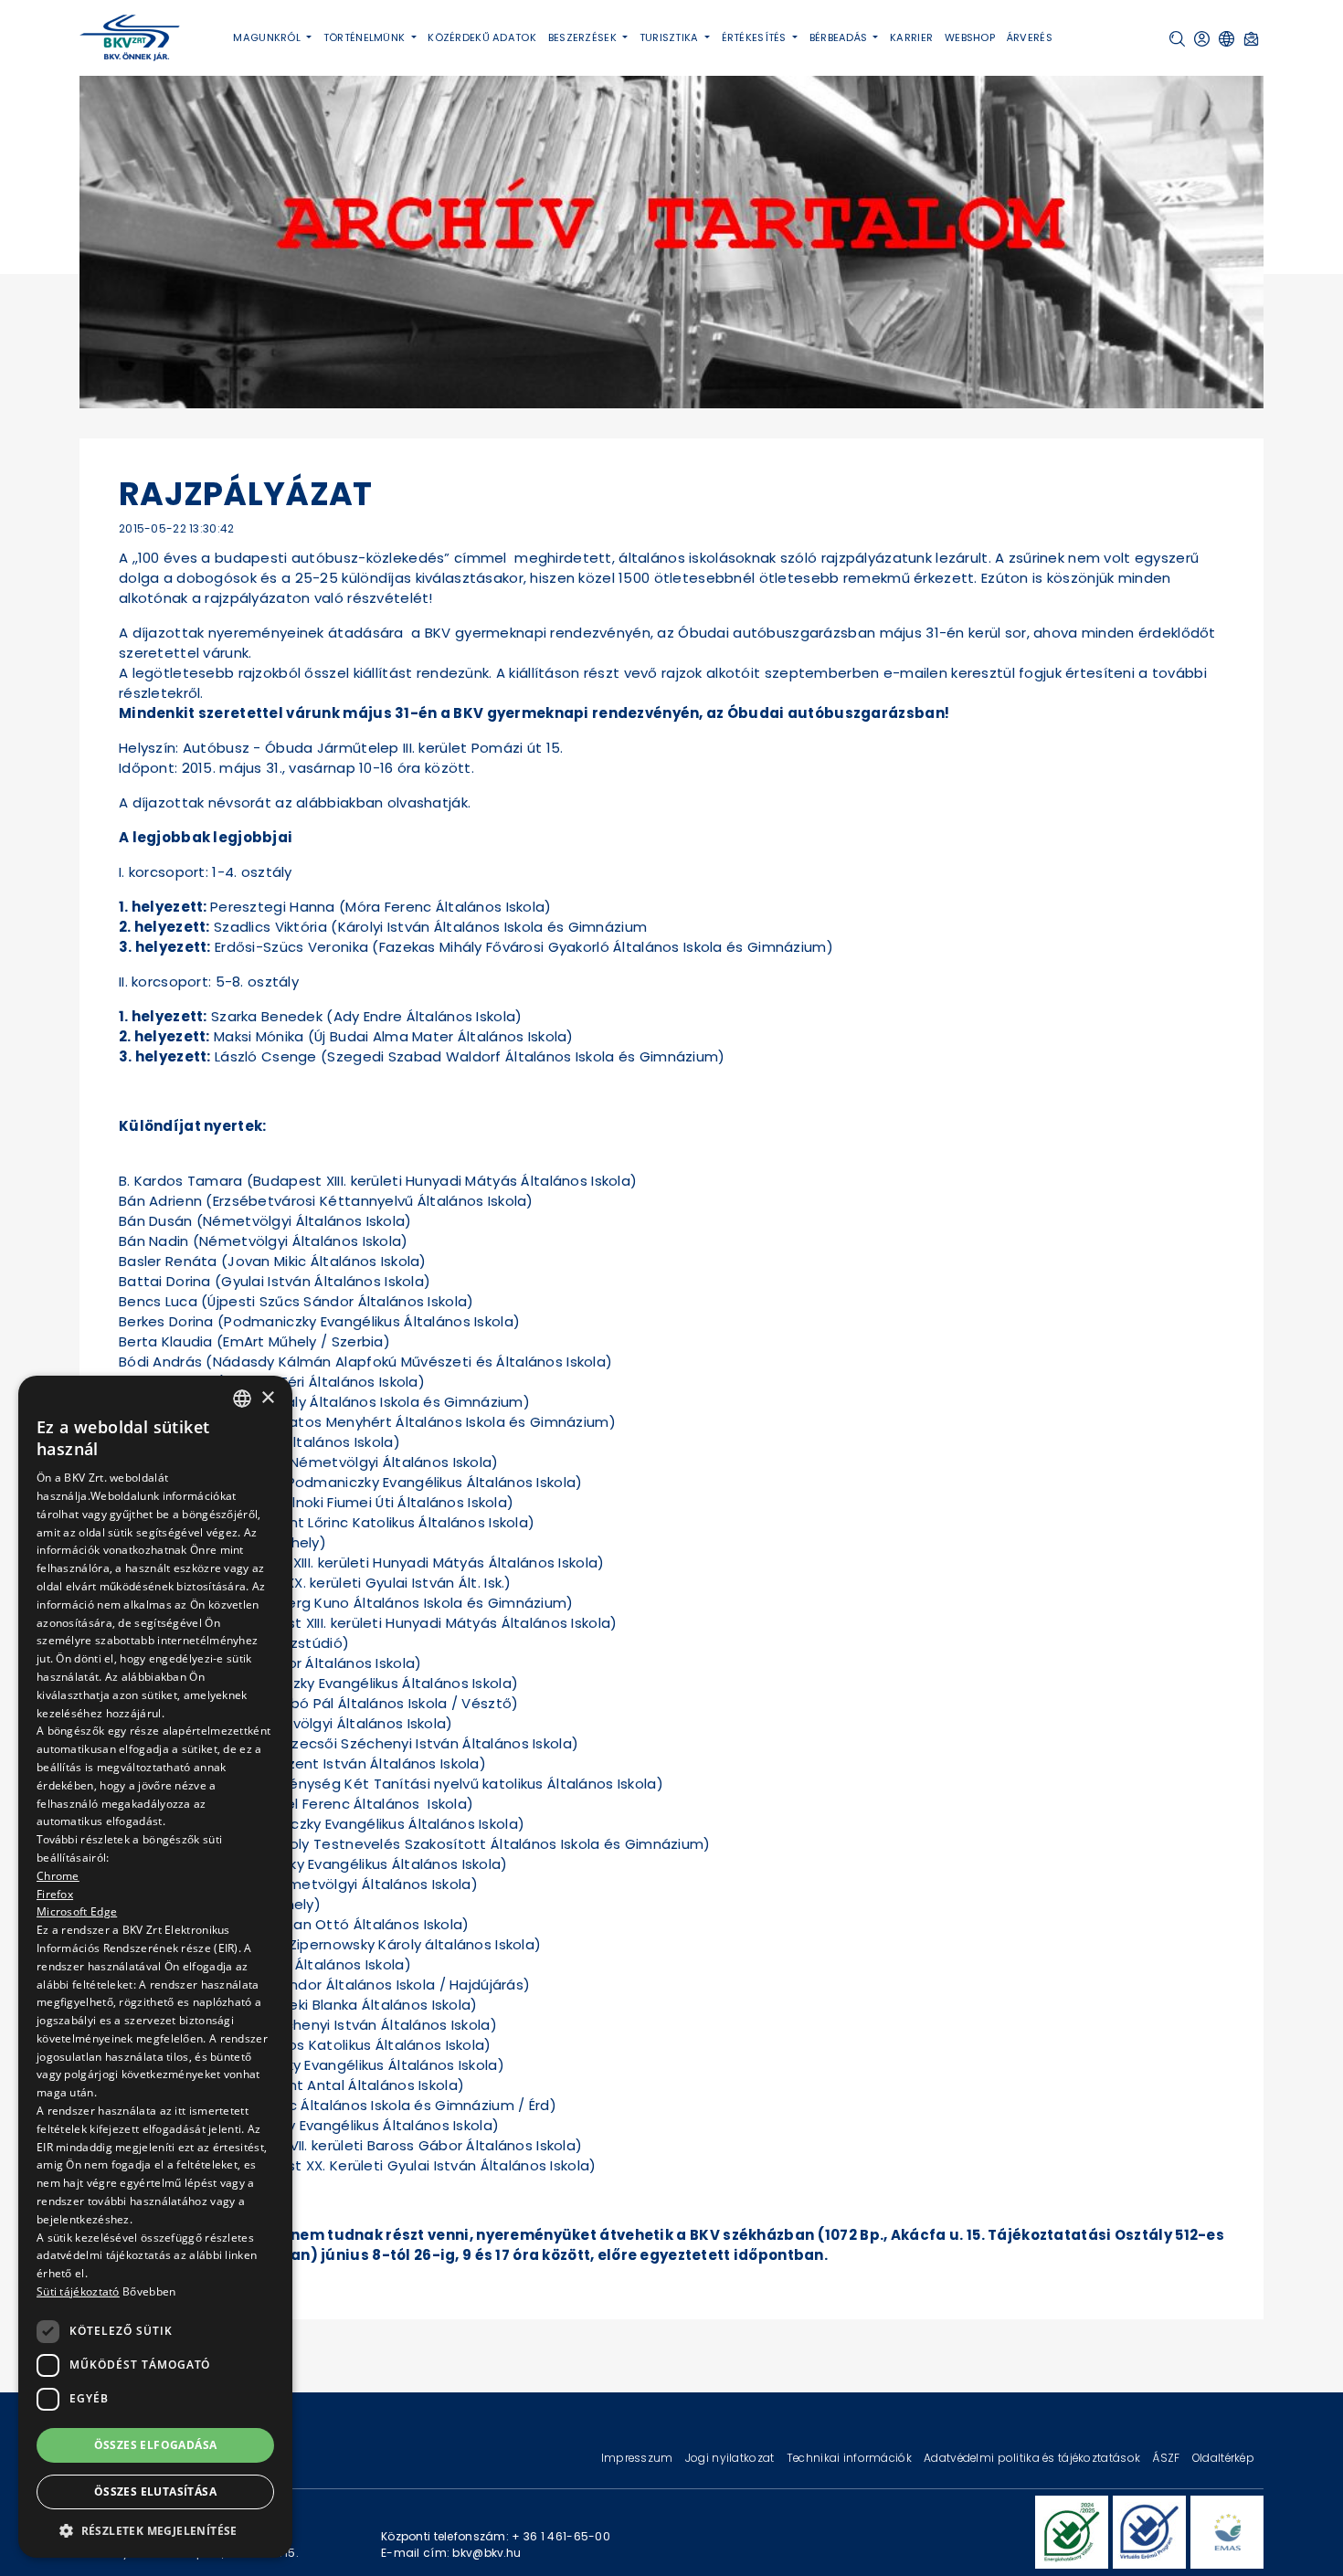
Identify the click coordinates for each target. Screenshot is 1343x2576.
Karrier (911, 37)
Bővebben (149, 2291)
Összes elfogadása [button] (156, 2444)
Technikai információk (851, 2458)
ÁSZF (1167, 2458)
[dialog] (155, 1967)
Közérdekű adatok (482, 37)
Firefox (55, 1893)
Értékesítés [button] (756, 37)
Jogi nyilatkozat (731, 2458)
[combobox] (242, 1399)
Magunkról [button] (268, 37)
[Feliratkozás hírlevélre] (1251, 39)
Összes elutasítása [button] (155, 2492)
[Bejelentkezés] (1202, 39)
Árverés (1030, 37)
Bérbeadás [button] (840, 37)
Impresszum (639, 2458)
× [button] (267, 1397)
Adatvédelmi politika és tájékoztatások (1033, 2458)
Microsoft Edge (77, 1911)
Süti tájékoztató (78, 2291)
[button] (1177, 39)
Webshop (970, 37)
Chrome (58, 1875)
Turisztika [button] (671, 37)
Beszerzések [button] (584, 37)
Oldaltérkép (1223, 2458)
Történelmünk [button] (366, 37)
